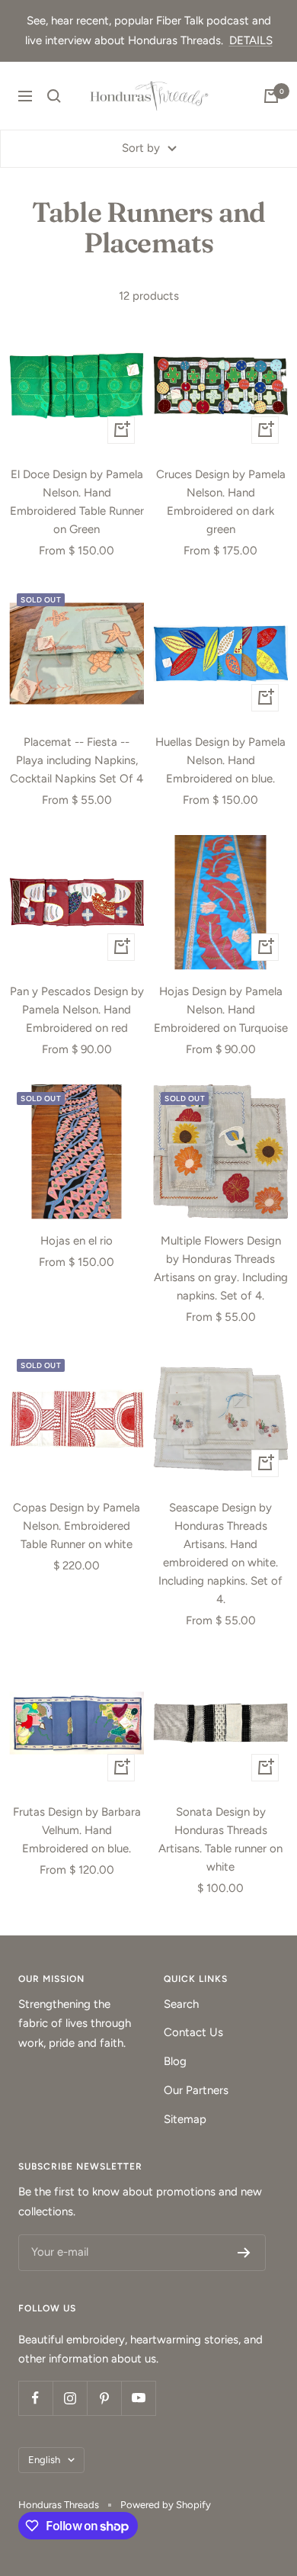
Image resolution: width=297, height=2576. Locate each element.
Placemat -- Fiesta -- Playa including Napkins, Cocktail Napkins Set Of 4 (77, 760)
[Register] (244, 2253)
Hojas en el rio (77, 1241)
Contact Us (193, 2032)
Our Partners (196, 2090)
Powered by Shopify (166, 2505)
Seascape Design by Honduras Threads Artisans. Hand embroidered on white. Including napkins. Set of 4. (220, 1553)
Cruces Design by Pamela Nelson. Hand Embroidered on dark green (221, 502)
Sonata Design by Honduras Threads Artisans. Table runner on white (220, 1839)
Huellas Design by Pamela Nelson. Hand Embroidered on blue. (220, 760)
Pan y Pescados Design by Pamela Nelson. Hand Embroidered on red (77, 1010)
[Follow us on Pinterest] (104, 2398)
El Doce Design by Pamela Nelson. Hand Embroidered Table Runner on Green (77, 502)
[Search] (54, 96)
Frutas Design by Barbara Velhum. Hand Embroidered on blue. (77, 1830)
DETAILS (251, 40)
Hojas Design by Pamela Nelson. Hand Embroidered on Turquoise (221, 1010)
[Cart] (271, 96)
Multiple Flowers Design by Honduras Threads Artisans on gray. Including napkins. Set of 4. (221, 1268)
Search (181, 2004)
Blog (175, 2061)
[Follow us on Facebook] (35, 2398)
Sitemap (185, 2119)
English (44, 2460)
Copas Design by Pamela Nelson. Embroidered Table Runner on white (77, 1526)
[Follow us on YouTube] (138, 2398)
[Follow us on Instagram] (70, 2398)
